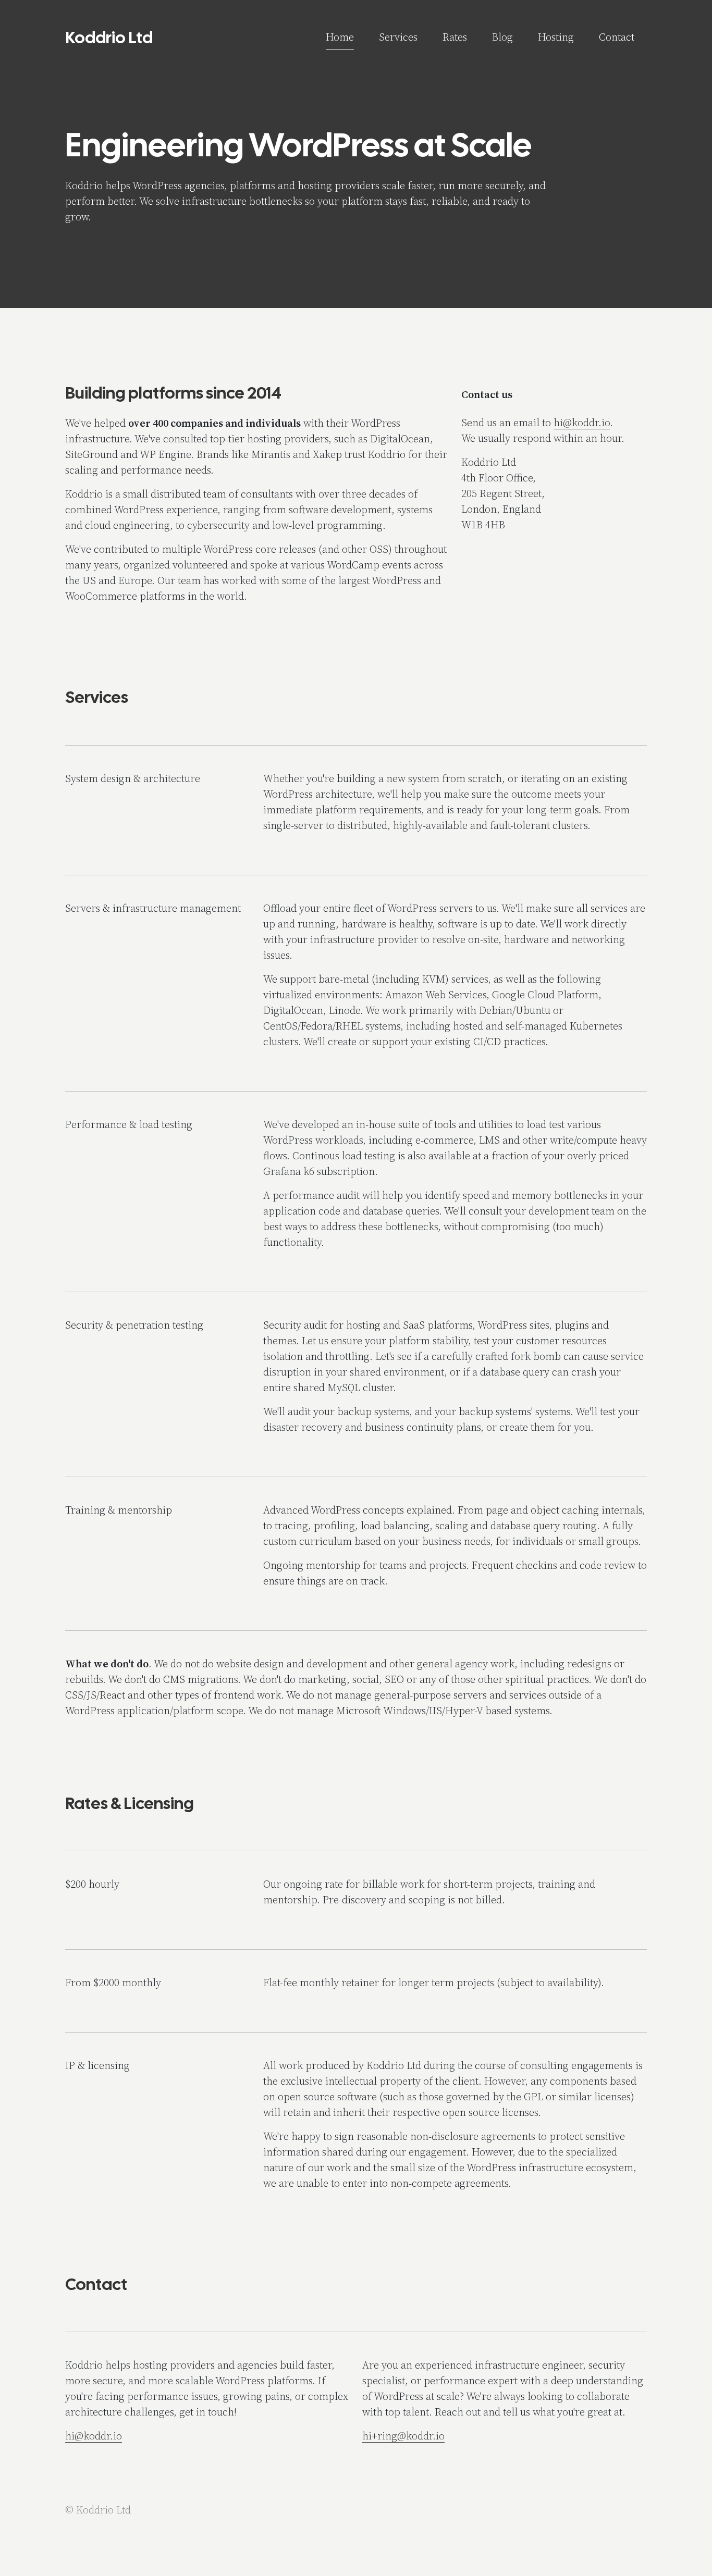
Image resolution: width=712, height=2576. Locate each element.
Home (340, 37)
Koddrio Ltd (109, 38)
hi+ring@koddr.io (403, 2436)
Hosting (556, 37)
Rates (455, 37)
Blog (502, 37)
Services (398, 37)
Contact (617, 37)
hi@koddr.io (582, 423)
